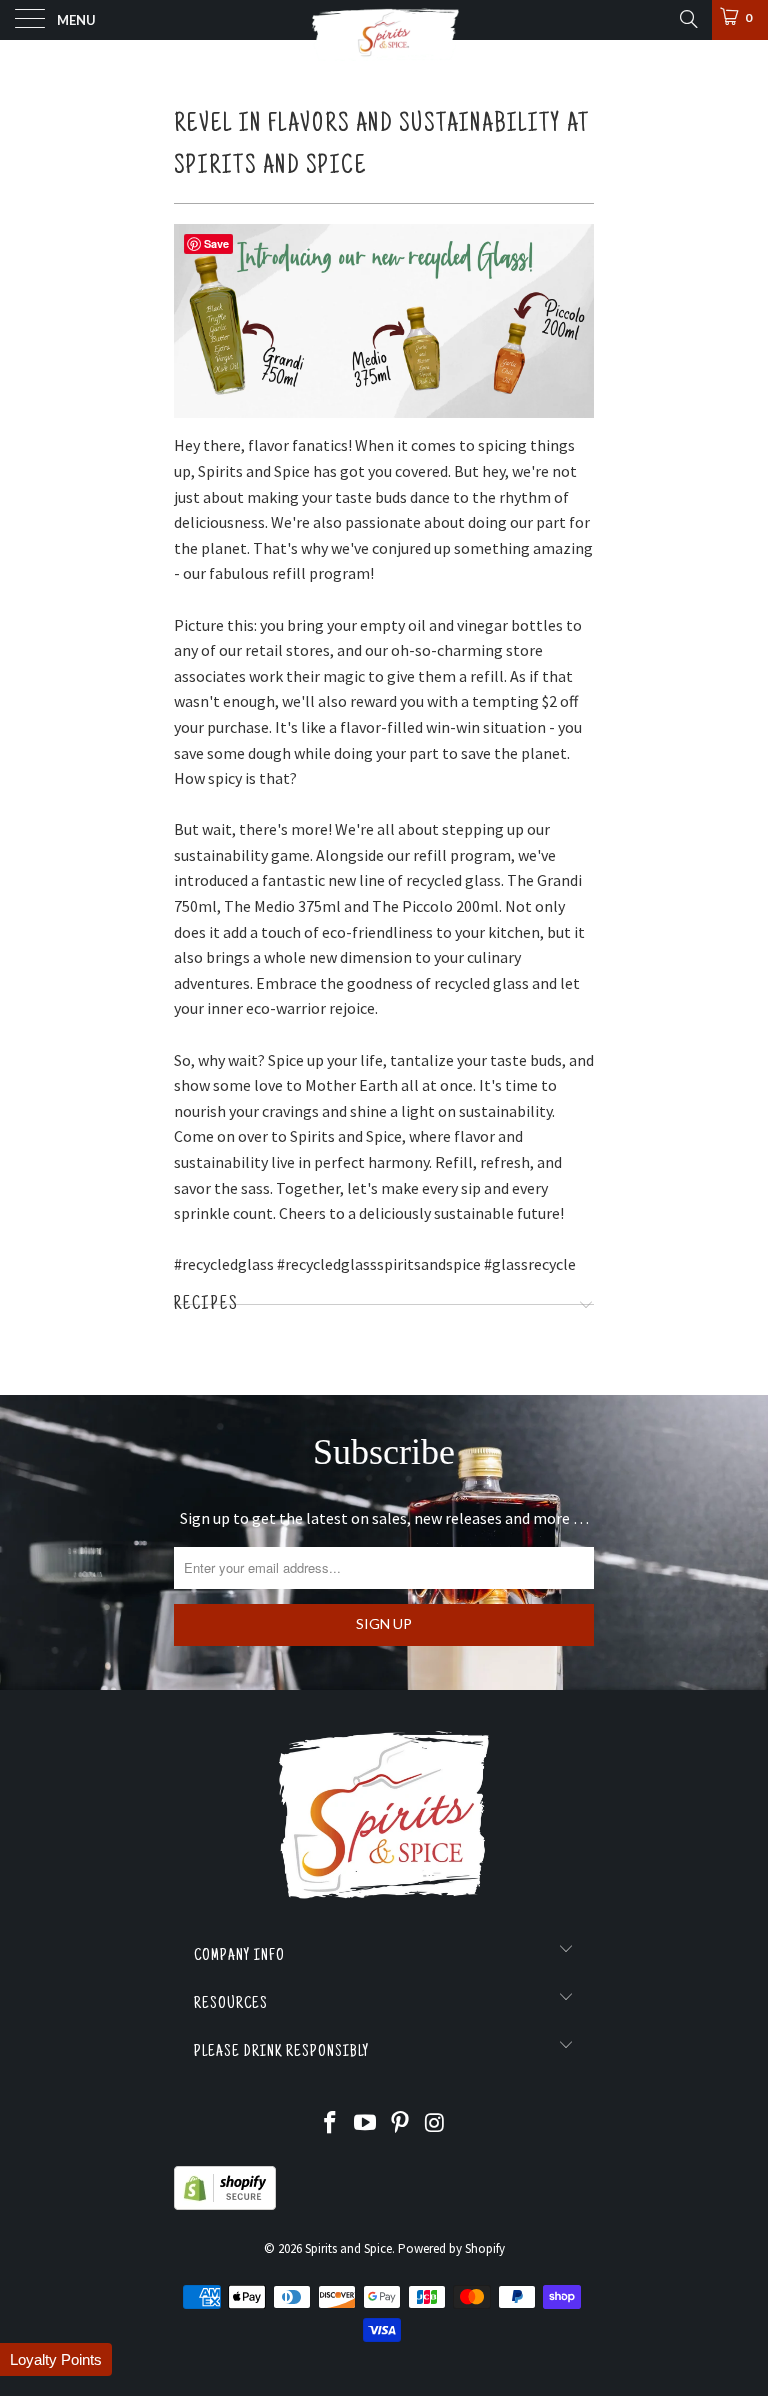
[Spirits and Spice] (384, 20)
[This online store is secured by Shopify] (225, 2205)
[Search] (687, 19)
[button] (56, 2359)
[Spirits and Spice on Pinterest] (401, 2124)
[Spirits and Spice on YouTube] (366, 2124)
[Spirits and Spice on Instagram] (435, 2124)
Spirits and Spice (348, 2248)
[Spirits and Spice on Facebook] (331, 2124)
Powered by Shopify (451, 2248)
